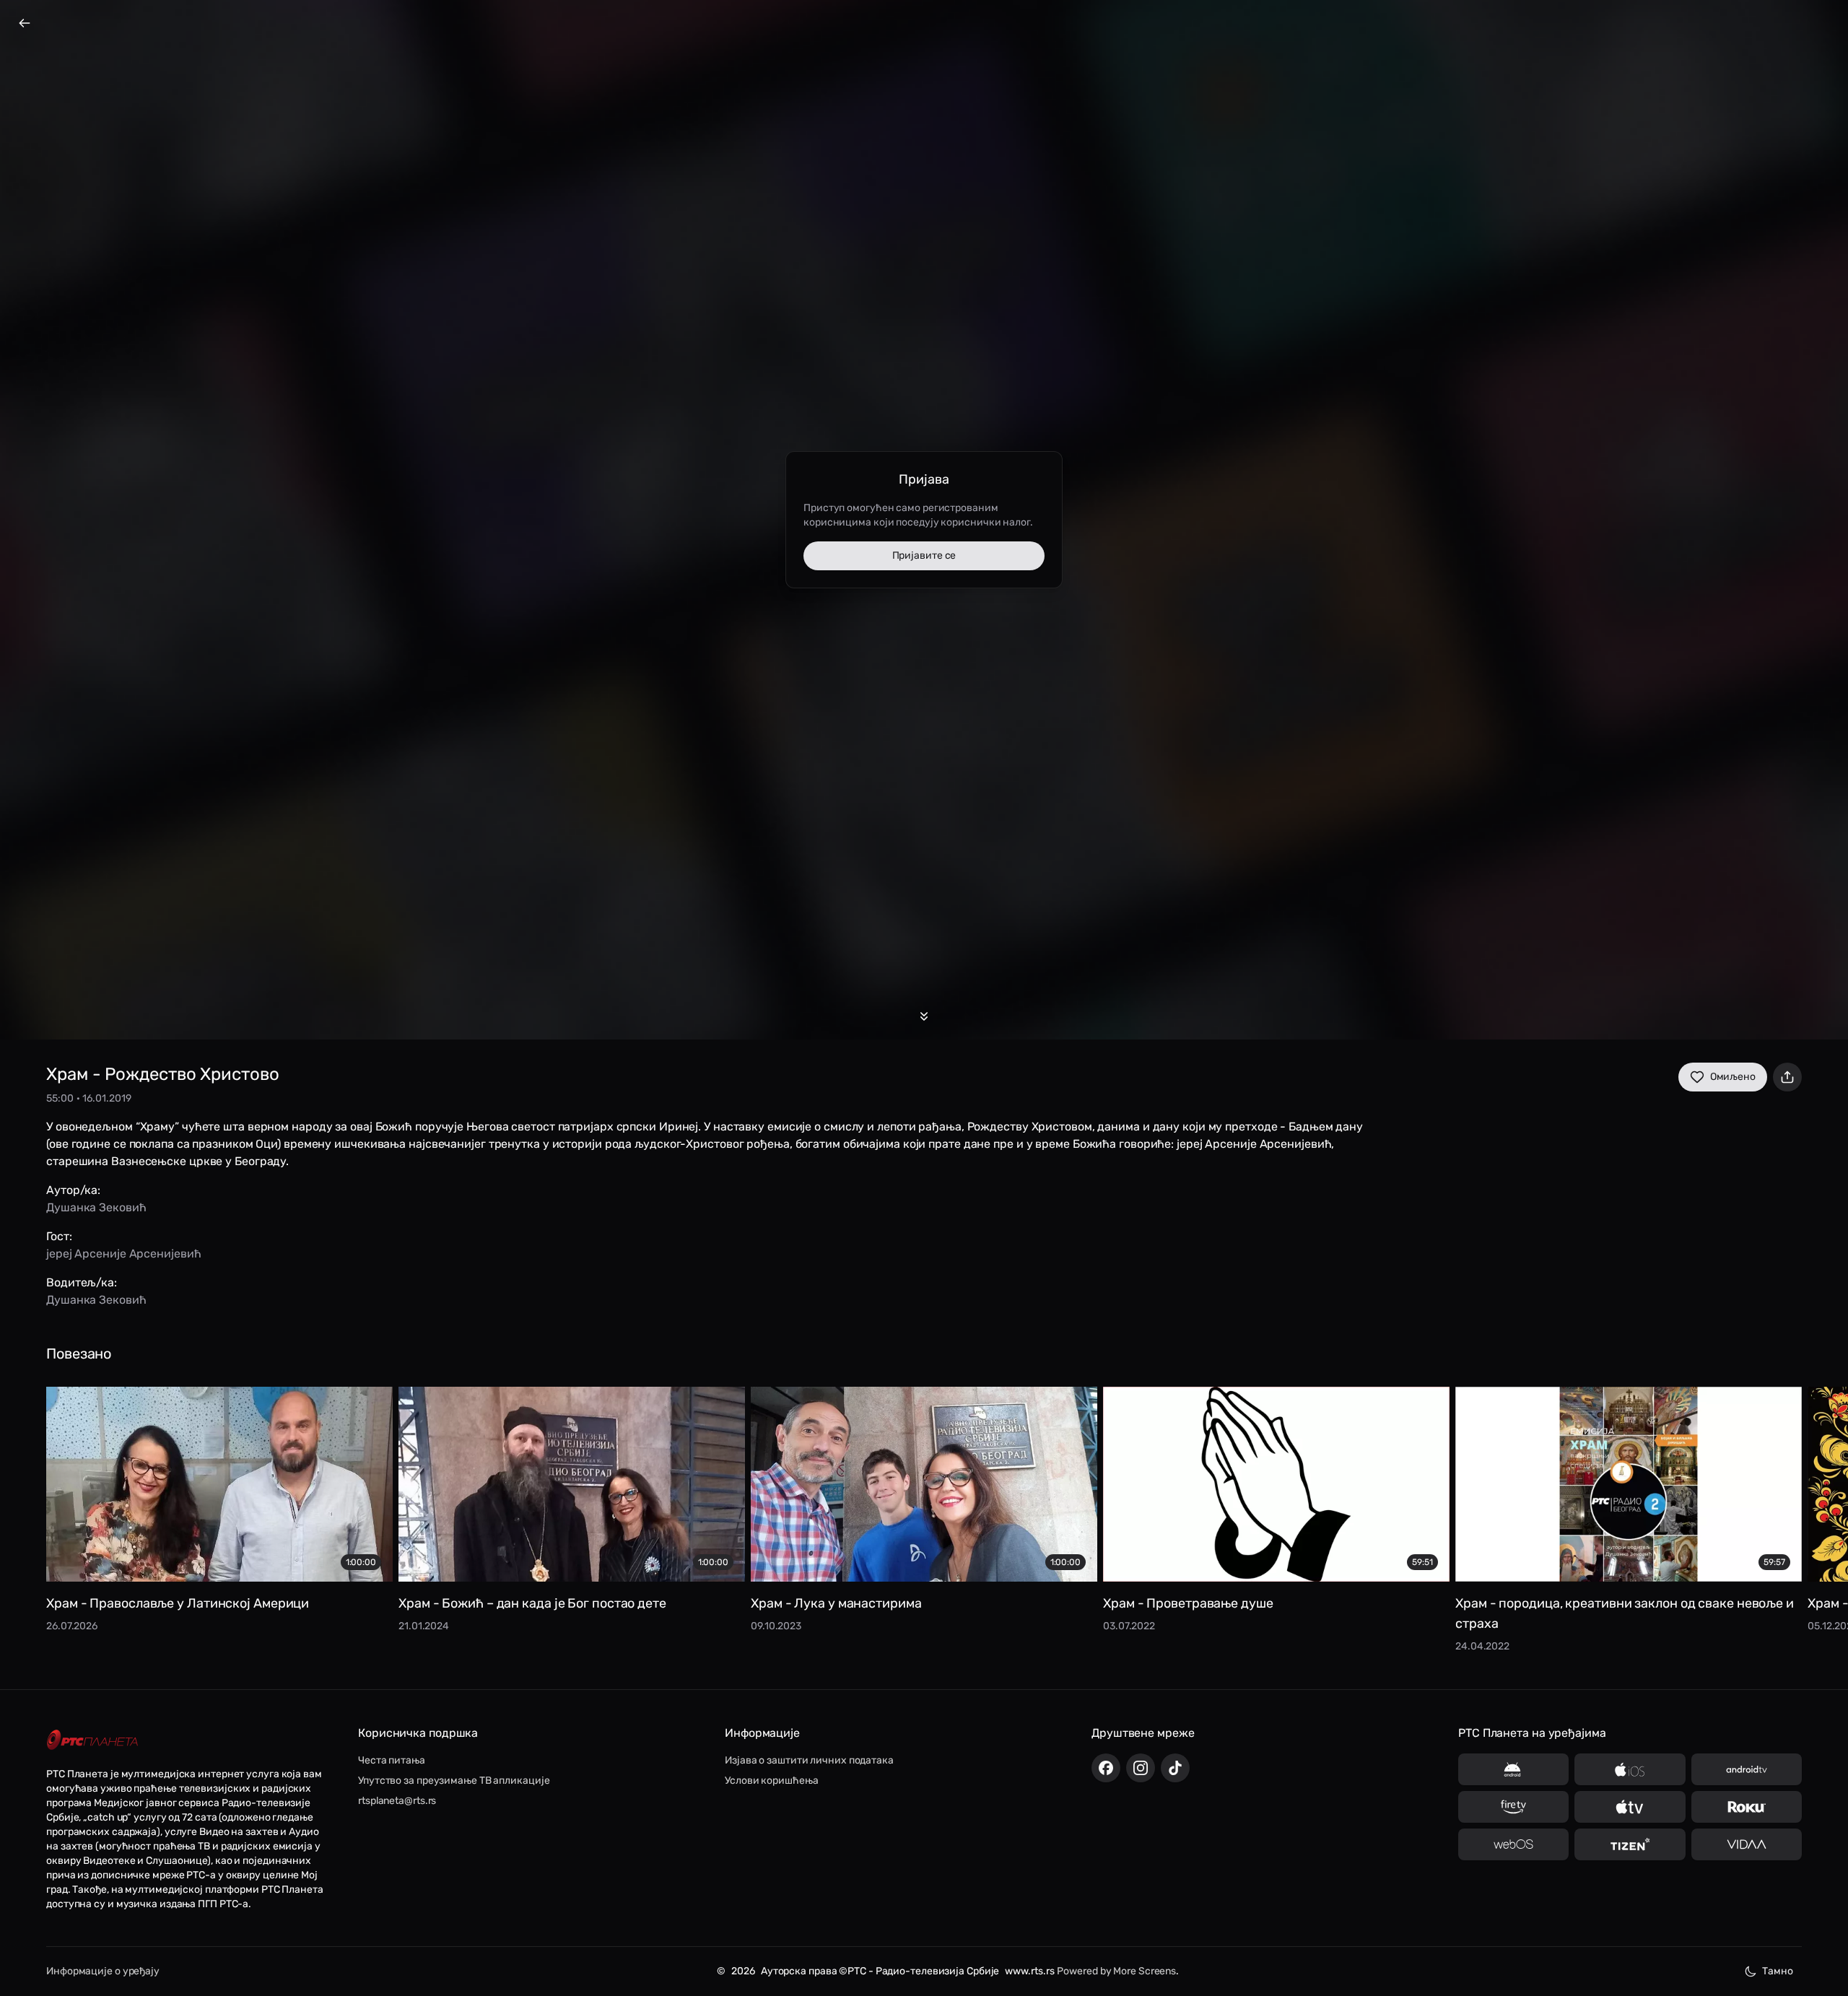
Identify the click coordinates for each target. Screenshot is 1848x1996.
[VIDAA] (1747, 1844)
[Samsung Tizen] (1630, 1844)
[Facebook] (1106, 1768)
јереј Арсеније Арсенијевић (123, 1254)
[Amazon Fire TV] (1513, 1807)
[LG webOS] (1513, 1844)
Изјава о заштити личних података (809, 1760)
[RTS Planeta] (92, 1740)
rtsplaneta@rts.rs (397, 1801)
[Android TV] (1747, 1769)
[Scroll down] (924, 1016)
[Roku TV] (1747, 1807)
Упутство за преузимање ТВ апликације (454, 1781)
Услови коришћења (771, 1781)
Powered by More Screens (1116, 1971)
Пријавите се (924, 555)
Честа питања (392, 1760)
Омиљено (1733, 1077)
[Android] (1513, 1769)
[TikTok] (1175, 1768)
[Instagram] (1141, 1768)
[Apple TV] (1630, 1807)
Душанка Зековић (96, 1207)
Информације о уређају (103, 1971)
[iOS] (1630, 1769)
